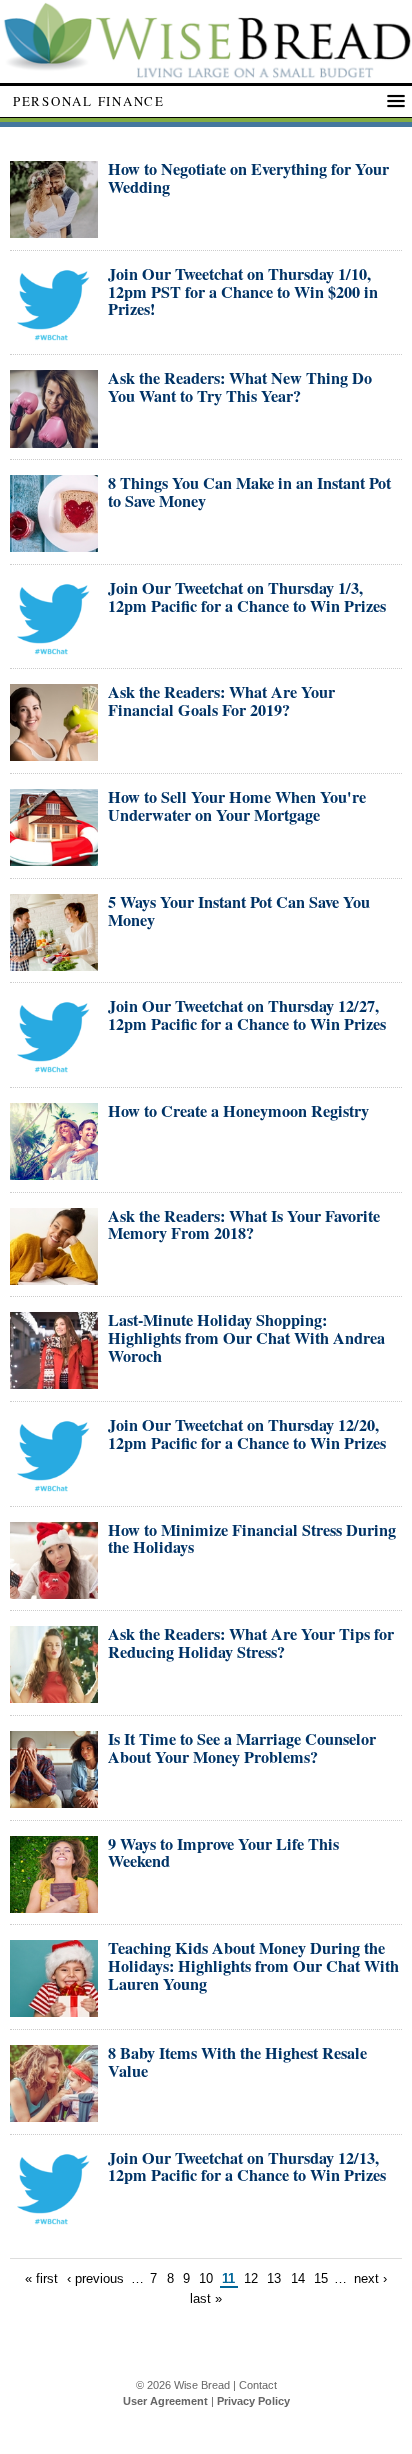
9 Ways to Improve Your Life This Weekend (223, 1853)
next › (370, 2278)
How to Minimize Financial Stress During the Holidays (252, 1539)
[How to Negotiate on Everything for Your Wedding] (54, 229)
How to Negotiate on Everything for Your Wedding (248, 178)
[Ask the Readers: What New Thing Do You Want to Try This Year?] (54, 439)
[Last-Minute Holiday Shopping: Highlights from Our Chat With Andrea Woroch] (54, 1380)
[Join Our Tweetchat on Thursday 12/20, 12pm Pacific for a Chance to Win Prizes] (54, 1485)
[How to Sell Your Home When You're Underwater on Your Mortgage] (54, 857)
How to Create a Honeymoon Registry (238, 1111)
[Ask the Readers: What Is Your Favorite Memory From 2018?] (54, 1276)
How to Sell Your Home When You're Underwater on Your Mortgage (237, 806)
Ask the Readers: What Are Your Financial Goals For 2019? (221, 701)
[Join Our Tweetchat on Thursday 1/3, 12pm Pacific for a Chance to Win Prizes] (54, 648)
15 (321, 2278)
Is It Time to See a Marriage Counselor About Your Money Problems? (242, 1748)
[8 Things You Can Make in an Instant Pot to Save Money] (54, 543)
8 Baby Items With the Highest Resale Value (237, 2062)
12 (251, 2278)
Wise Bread (202, 2385)
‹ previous (95, 2278)
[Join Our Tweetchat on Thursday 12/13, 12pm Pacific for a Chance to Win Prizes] (54, 2218)
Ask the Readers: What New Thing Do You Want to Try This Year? (240, 387)
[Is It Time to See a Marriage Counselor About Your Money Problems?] (54, 1799)
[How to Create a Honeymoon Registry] (54, 1171)
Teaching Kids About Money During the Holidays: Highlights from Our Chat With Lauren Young (253, 1966)
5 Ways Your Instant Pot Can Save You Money (239, 911)
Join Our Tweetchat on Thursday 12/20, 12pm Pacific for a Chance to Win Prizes (247, 1434)
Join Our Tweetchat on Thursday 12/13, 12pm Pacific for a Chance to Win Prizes (247, 2167)
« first (41, 2278)
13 (274, 2278)
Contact (258, 2385)
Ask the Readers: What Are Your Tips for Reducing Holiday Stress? (251, 1643)
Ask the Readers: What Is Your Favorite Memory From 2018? (244, 1225)
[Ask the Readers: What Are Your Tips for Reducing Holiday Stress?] (54, 1694)
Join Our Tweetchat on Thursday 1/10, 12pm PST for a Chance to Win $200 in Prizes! (243, 292)
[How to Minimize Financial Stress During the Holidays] (54, 1590)
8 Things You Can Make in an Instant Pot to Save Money (249, 492)
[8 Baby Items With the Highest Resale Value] (54, 2113)
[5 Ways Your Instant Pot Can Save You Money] (54, 962)
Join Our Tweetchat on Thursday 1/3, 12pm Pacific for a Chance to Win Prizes (247, 597)
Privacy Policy (253, 2401)
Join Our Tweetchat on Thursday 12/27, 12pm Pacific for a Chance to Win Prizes (247, 1015)
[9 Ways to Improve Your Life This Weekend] (54, 1904)
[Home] (206, 72)
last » (206, 2298)
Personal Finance (89, 101)
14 (298, 2278)
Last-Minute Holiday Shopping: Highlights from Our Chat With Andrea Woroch (246, 1338)
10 (206, 2278)
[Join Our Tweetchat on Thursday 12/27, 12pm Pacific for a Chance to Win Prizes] (54, 1066)
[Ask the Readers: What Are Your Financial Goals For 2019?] (54, 752)
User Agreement (165, 2401)
